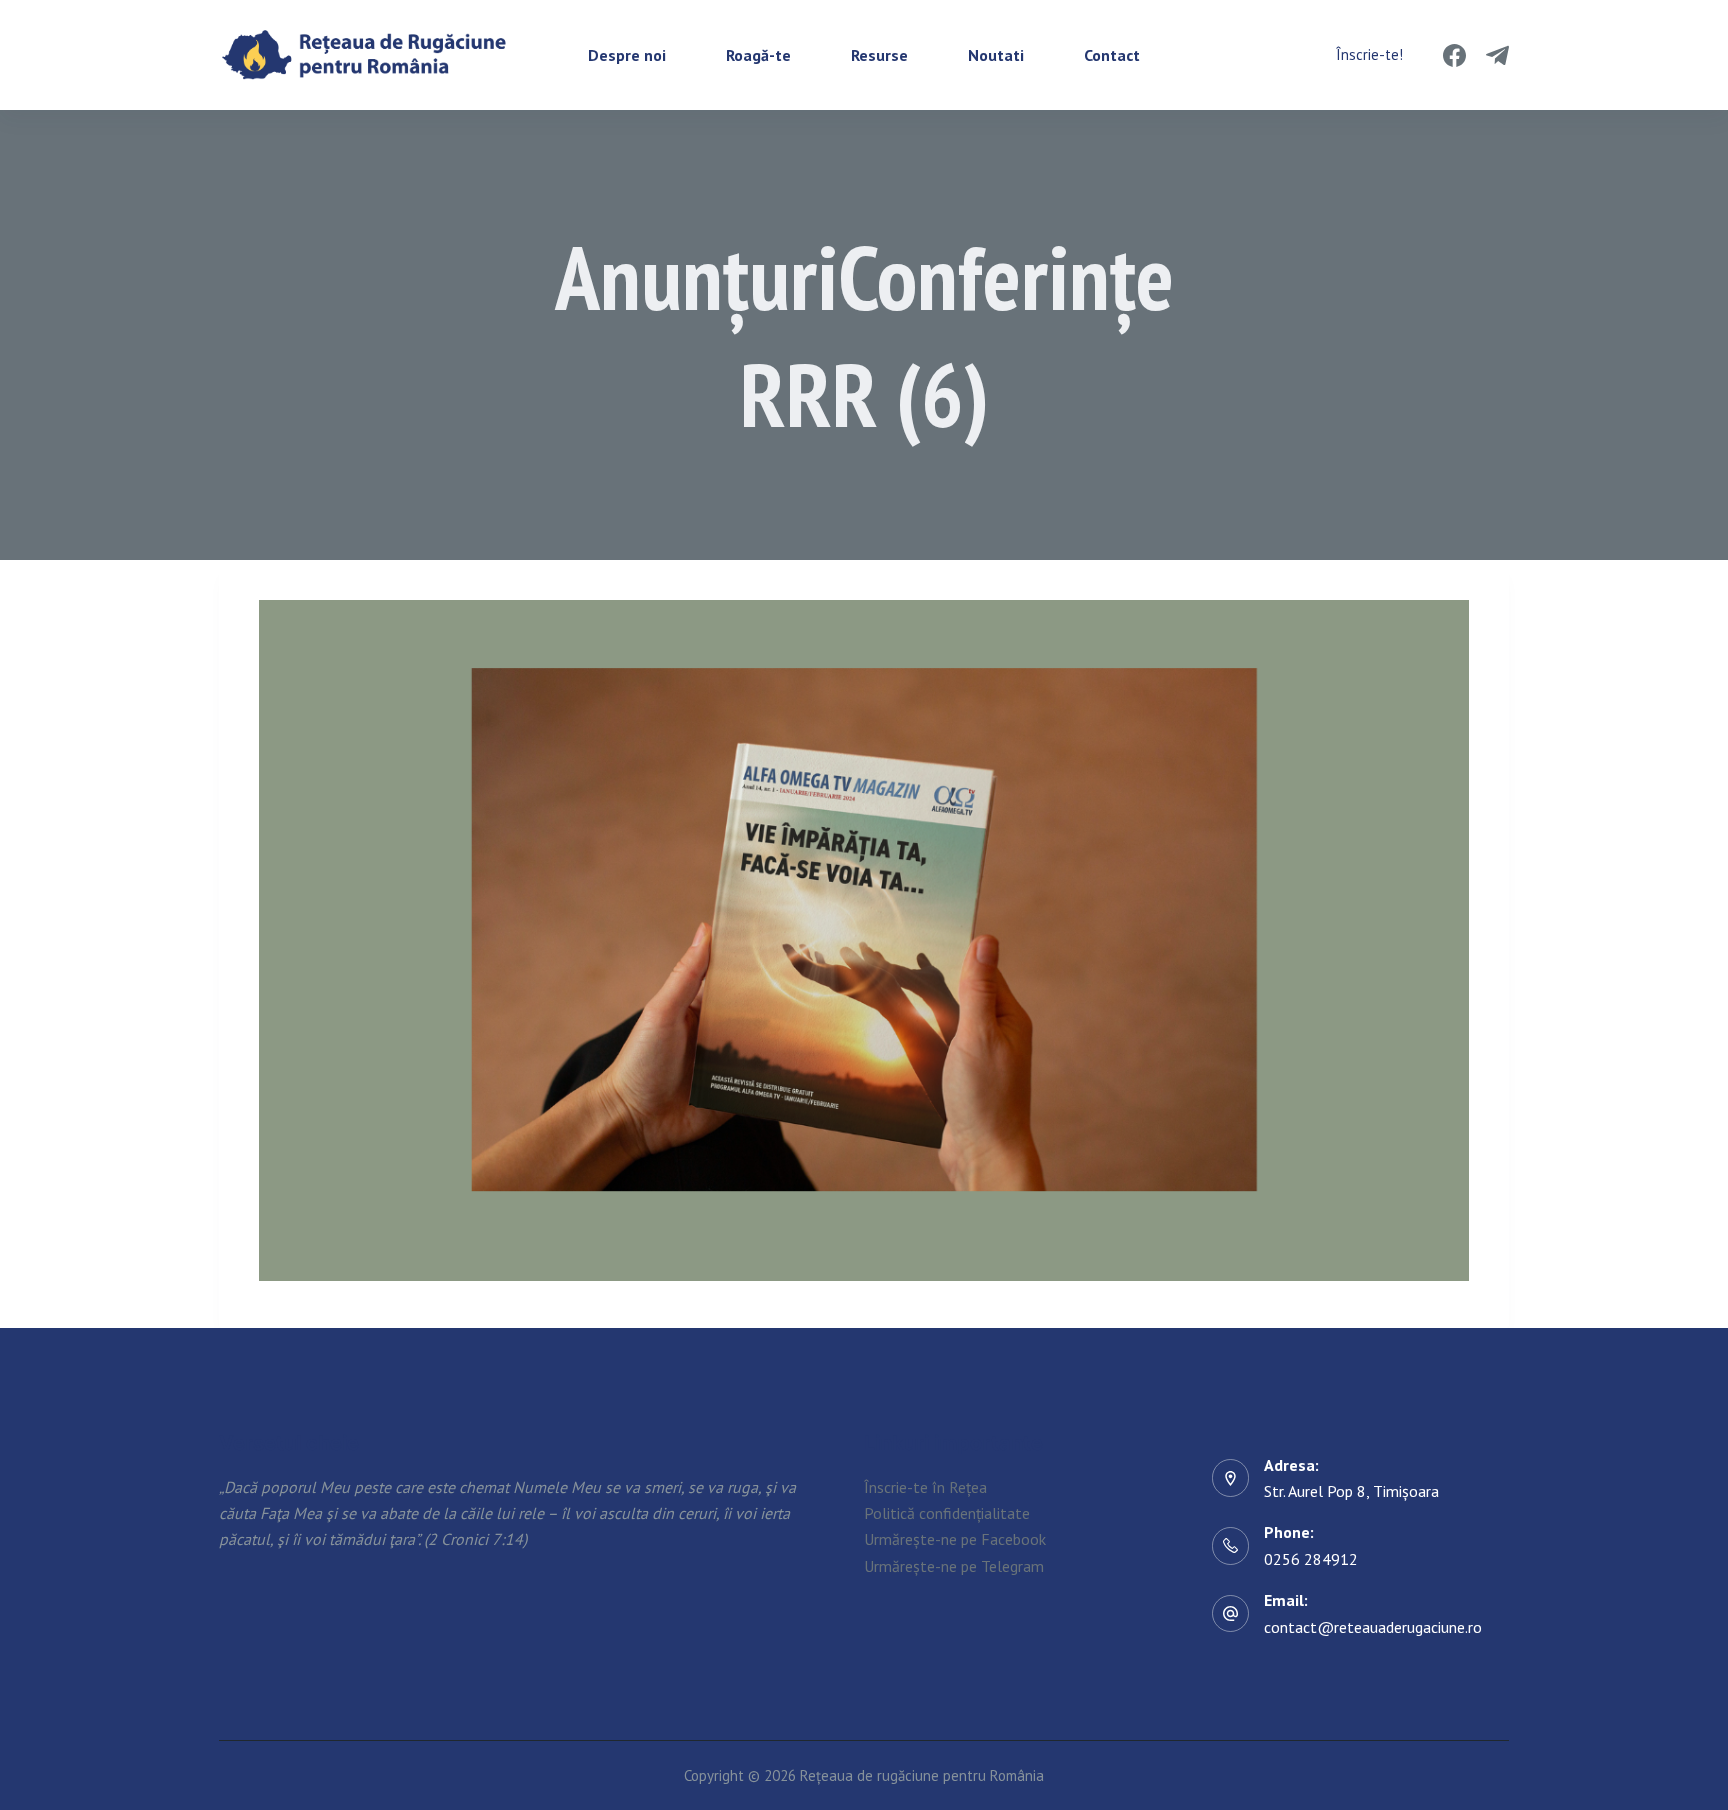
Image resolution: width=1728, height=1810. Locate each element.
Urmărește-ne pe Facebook (955, 1539)
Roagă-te (758, 55)
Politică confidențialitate (947, 1513)
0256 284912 (1311, 1559)
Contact (1112, 55)
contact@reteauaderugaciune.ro (1373, 1627)
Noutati (996, 55)
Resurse (879, 55)
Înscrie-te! (1369, 54)
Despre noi (627, 55)
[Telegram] (1497, 55)
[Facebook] (1454, 55)
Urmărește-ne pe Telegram (954, 1566)
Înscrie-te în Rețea (925, 1487)
